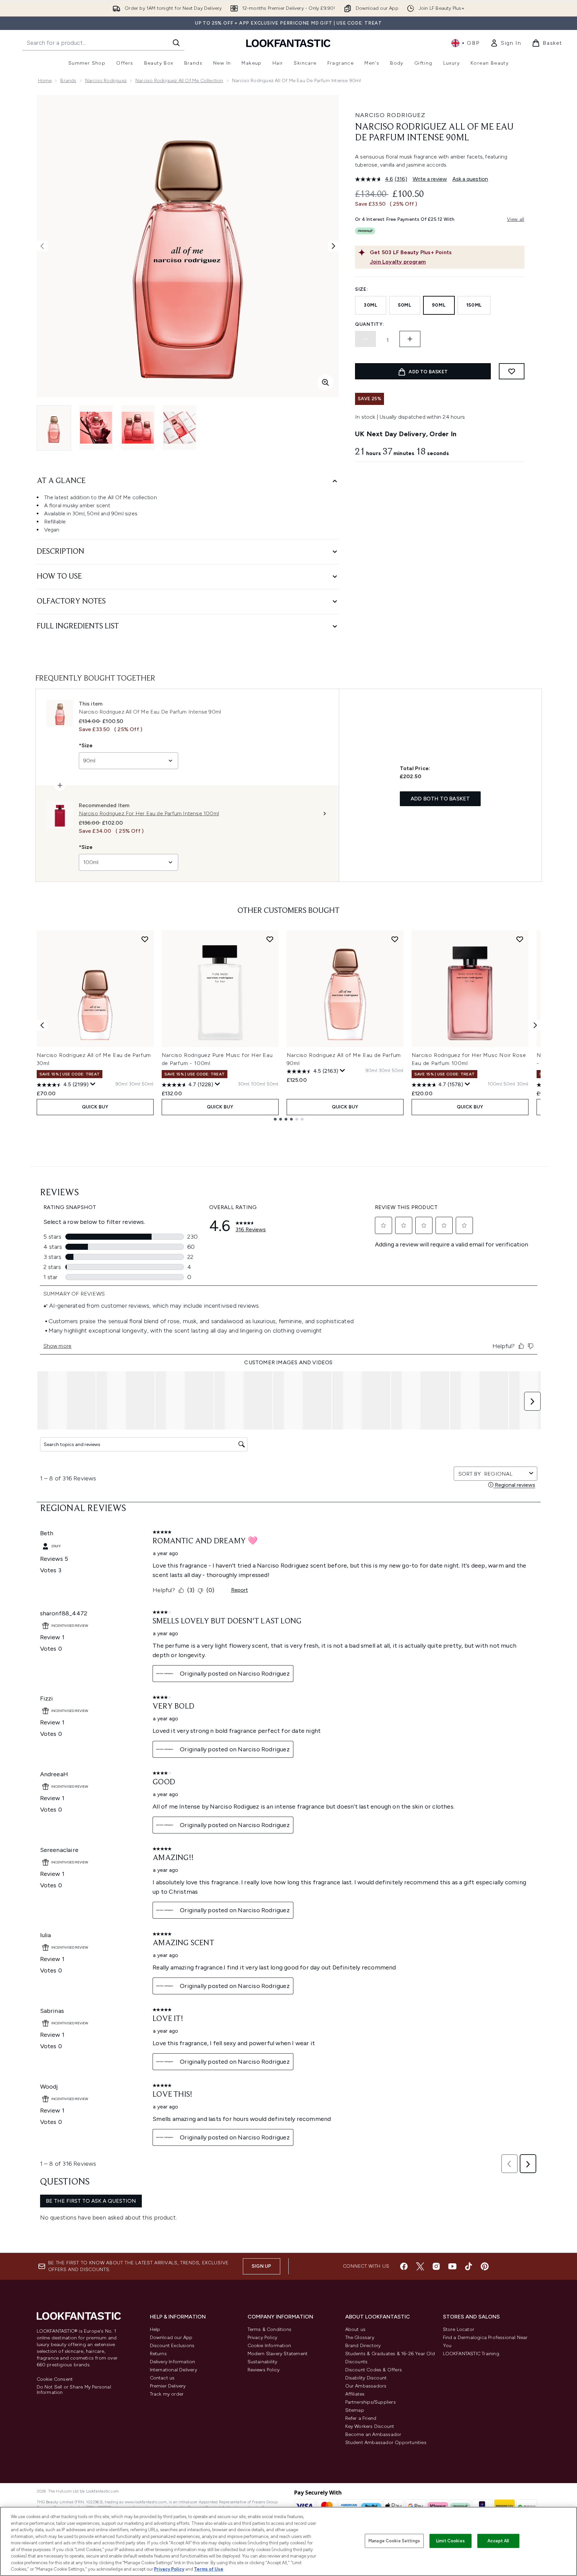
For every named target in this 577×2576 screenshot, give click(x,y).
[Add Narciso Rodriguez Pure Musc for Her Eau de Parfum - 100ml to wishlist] (270, 939)
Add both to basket (440, 799)
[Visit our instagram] (436, 2266)
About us (356, 2329)
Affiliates (355, 2394)
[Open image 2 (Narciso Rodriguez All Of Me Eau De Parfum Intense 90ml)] (96, 428)
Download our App (171, 2338)
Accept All (498, 2541)
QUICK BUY (95, 1107)
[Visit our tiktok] (469, 2266)
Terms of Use (209, 2569)
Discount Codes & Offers (374, 2370)
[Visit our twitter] (420, 2266)
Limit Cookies (451, 2541)
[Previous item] (42, 1025)
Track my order (167, 2394)
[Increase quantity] (410, 339)
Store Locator (459, 2329)
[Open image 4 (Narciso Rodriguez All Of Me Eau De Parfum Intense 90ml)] (180, 428)
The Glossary (360, 2338)
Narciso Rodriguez (106, 81)
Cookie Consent (55, 2379)
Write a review (430, 179)
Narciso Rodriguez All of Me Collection (179, 81)
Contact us (162, 2378)
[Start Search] (176, 43)
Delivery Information (173, 2362)
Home (45, 81)
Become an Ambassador (373, 2434)
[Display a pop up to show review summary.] (93, 1084)
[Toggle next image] (333, 246)
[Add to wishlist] (512, 371)
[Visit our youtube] (452, 2266)
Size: (362, 289)
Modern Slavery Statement (278, 2354)
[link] (506, 43)
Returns (158, 2354)
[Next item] (535, 1025)
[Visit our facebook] (404, 2266)
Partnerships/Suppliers (371, 2402)
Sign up (261, 2266)
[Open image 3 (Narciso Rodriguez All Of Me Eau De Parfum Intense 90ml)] (138, 428)
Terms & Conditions (270, 2329)
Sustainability (263, 2362)
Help (155, 2329)
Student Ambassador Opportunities (386, 2443)
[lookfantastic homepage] (288, 43)
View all (516, 219)
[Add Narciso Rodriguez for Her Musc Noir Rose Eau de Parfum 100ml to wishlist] (520, 939)
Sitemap (355, 2410)
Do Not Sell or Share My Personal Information (74, 2390)
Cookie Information (269, 2346)
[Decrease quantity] (365, 339)
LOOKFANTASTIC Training (471, 2354)
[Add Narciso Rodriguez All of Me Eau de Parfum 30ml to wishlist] (145, 939)
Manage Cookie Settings (394, 2541)
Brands (68, 81)
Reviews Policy (264, 2370)
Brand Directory (363, 2346)
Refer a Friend (361, 2418)
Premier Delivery (168, 2386)
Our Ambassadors (366, 2386)
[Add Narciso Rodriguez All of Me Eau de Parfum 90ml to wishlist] (395, 939)
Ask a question (470, 179)
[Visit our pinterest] (485, 2266)
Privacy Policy (263, 2338)
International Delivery (173, 2370)
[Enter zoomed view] (325, 382)
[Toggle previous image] (42, 246)
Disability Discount (366, 2378)
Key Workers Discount (370, 2426)
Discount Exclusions (172, 2346)
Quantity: (370, 324)
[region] (288, 2541)
